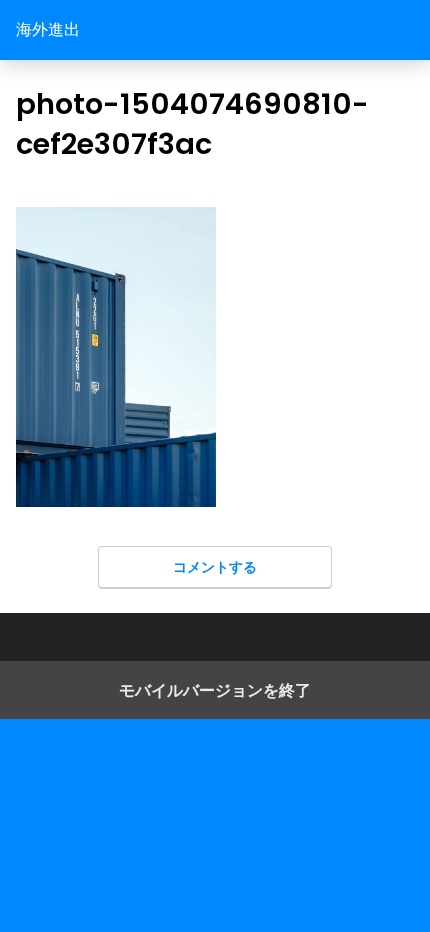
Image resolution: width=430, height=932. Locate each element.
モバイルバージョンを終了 (215, 690)
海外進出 (48, 29)
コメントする (215, 566)
